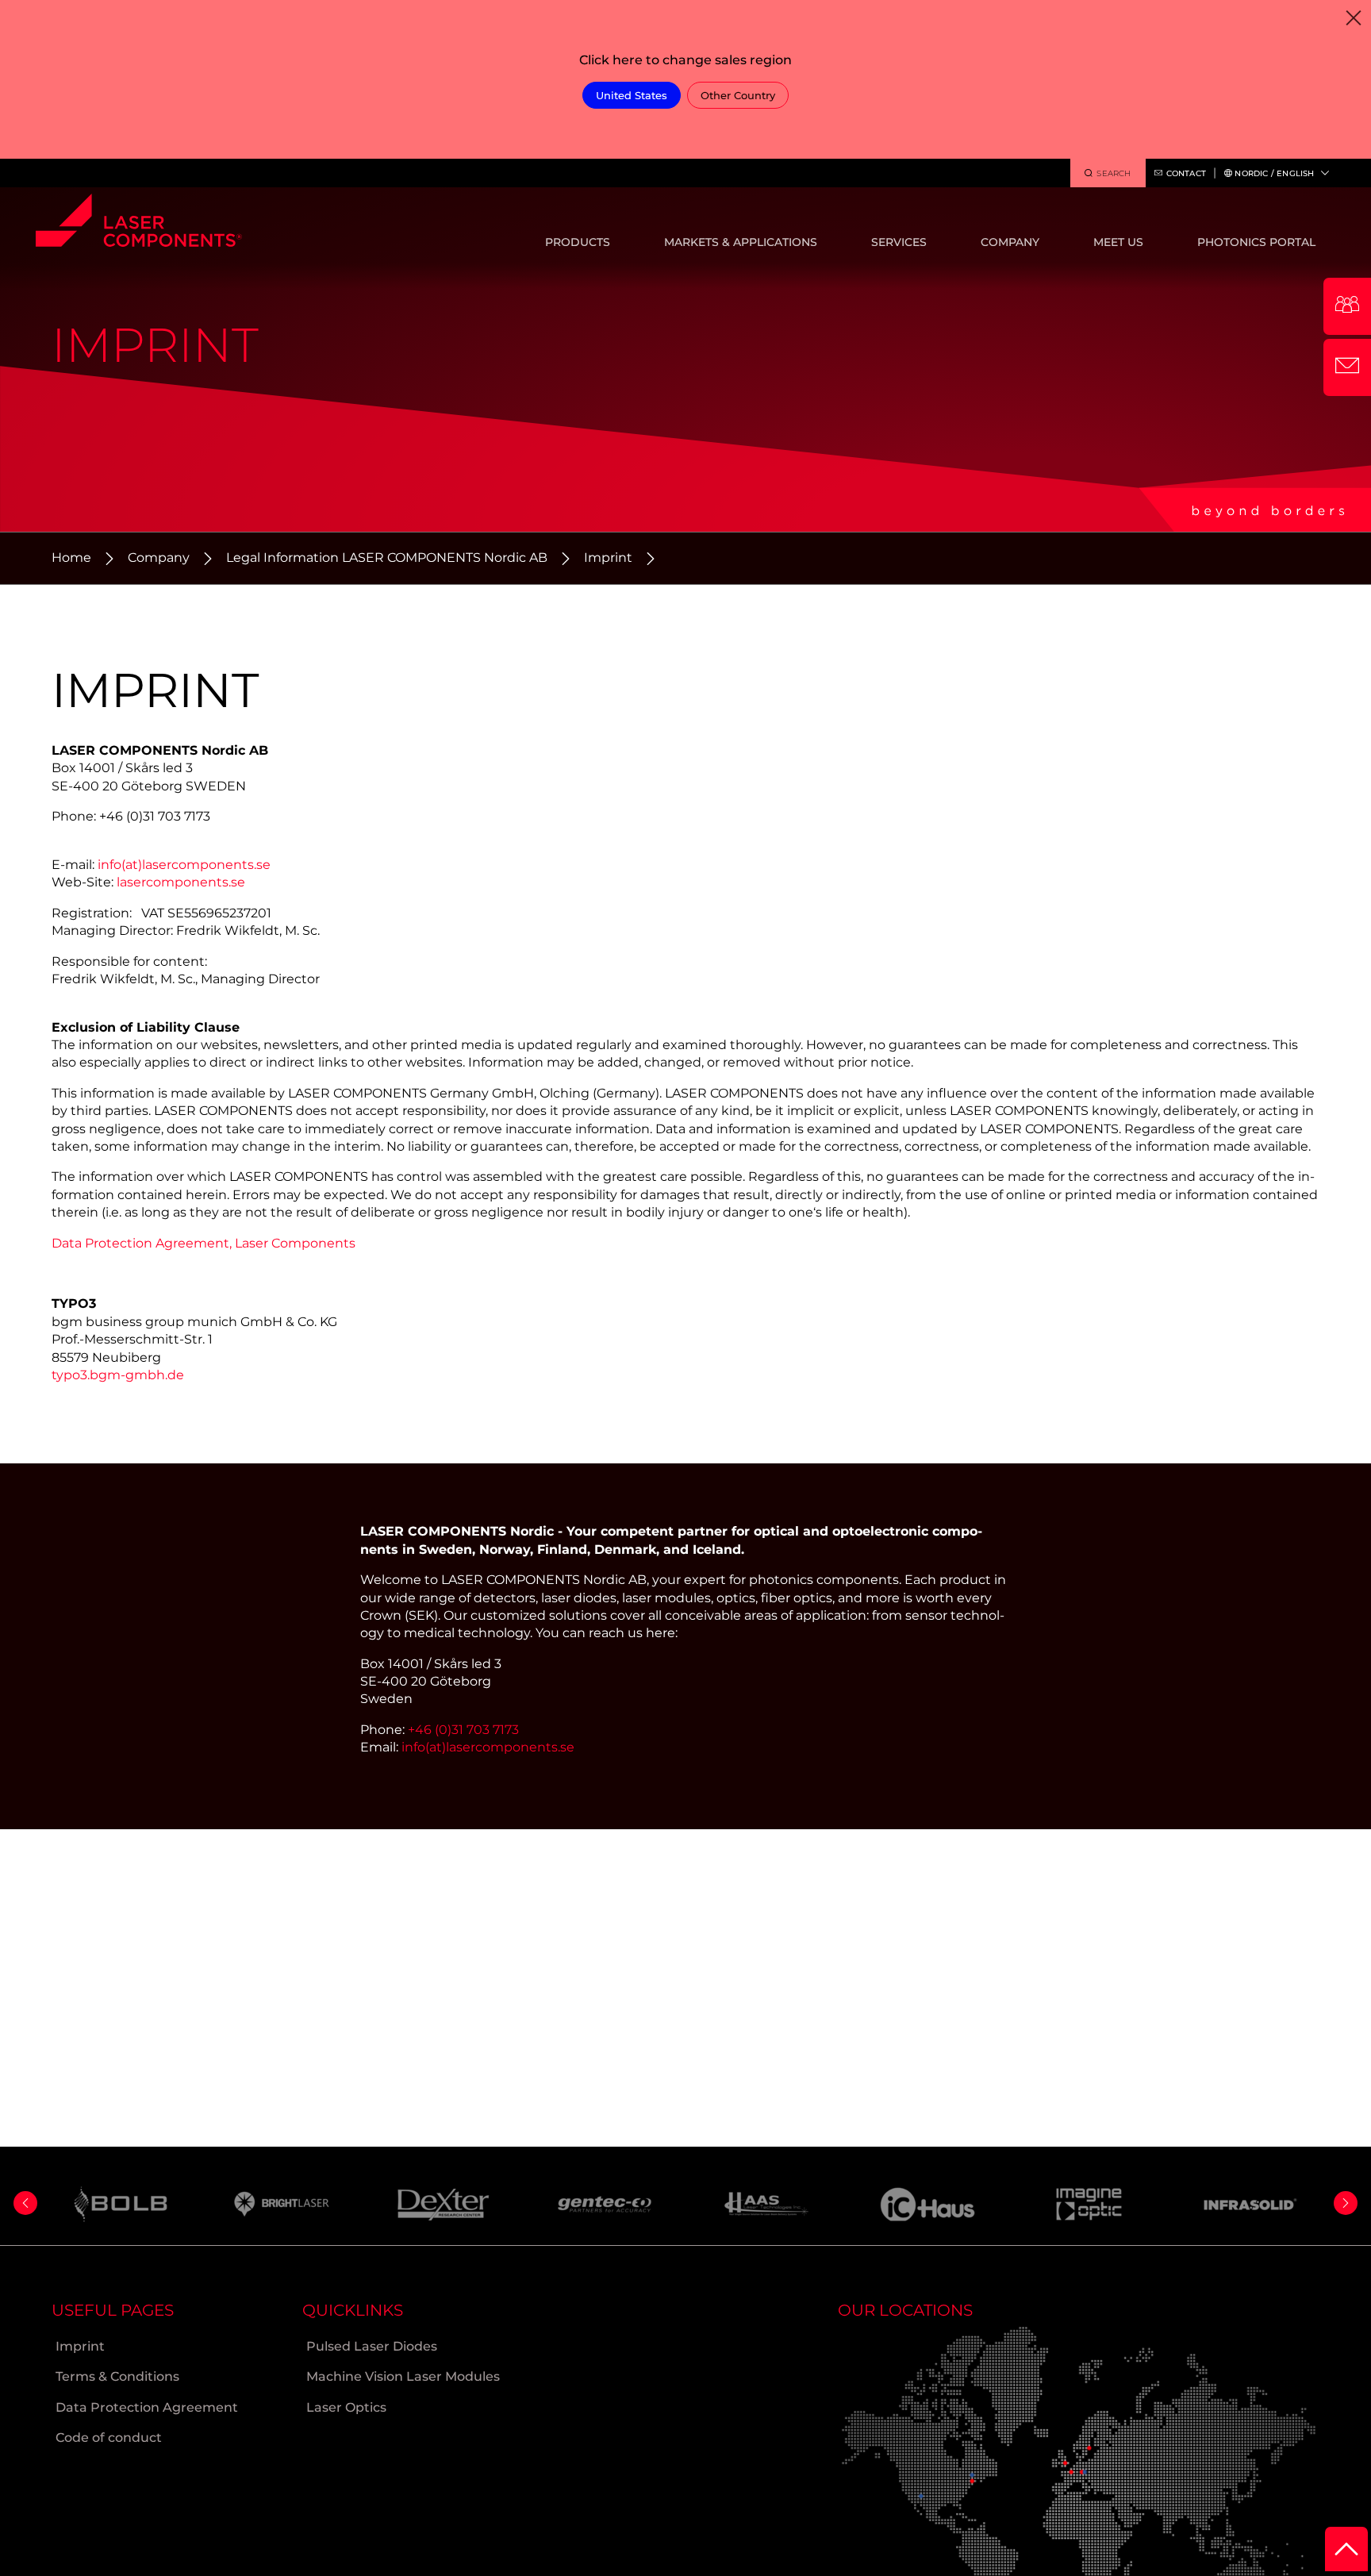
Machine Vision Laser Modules (403, 2376)
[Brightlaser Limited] (282, 2204)
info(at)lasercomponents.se (184, 865)
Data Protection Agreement (147, 2407)
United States (632, 95)
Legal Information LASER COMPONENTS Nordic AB (387, 557)
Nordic (1273, 173)
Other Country (738, 95)
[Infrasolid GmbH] (1251, 2204)
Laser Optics (346, 2407)
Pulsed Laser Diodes (372, 2346)
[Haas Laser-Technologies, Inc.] (766, 2204)
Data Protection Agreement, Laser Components (204, 1243)
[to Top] (1346, 2549)
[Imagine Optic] (1089, 2204)
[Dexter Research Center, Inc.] (444, 2205)
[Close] (1353, 18)
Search (1114, 173)
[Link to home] (139, 225)
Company (159, 557)
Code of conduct (109, 2438)
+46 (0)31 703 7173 (463, 1730)
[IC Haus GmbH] (928, 2204)
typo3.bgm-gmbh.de (118, 1375)
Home (71, 557)
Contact (1186, 173)
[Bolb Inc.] (121, 2204)
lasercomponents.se (181, 882)
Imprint (608, 557)
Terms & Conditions (117, 2376)
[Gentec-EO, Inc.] (605, 2204)
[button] (25, 2203)
